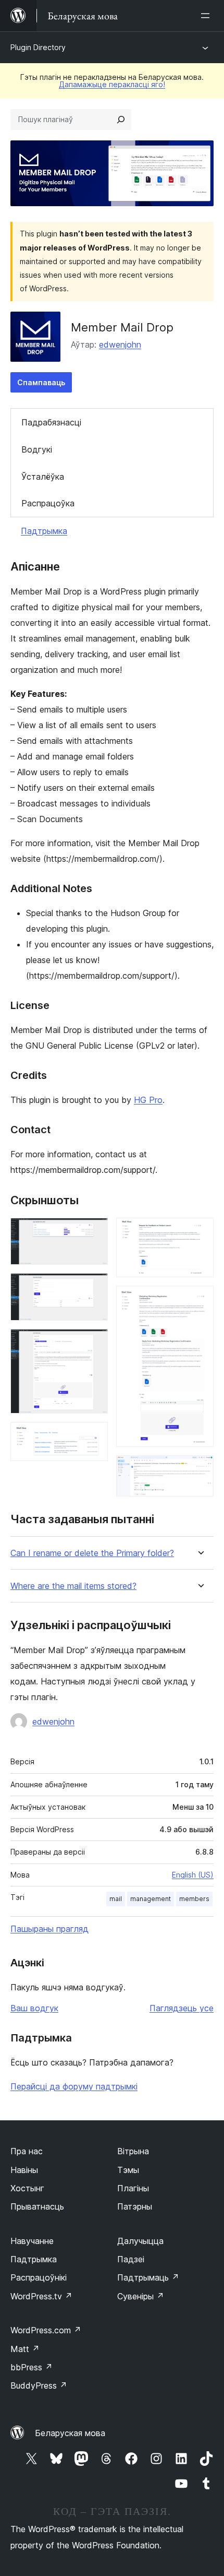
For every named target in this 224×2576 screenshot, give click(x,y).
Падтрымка (44, 531)
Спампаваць (41, 382)
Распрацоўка (48, 503)
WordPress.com (46, 2330)
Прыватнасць (37, 2206)
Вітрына (133, 2151)
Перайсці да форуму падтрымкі (74, 2086)
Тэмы (128, 2170)
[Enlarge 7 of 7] (200, 1469)
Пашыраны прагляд (49, 1929)
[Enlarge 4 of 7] (94, 1436)
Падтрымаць (148, 2277)
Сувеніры (141, 2296)
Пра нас (27, 2151)
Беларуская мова (70, 2433)
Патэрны (135, 2206)
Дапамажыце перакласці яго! (112, 84)
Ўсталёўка (43, 477)
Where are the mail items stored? (73, 1586)
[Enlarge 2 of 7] (94, 1287)
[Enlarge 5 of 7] (200, 1232)
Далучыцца (140, 2241)
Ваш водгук (34, 2008)
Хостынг (27, 2188)
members (194, 1899)
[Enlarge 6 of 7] (200, 1300)
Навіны (24, 2170)
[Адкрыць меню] (207, 16)
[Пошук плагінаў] (121, 120)
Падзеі (131, 2259)
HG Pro (148, 1100)
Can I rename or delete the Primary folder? (92, 1553)
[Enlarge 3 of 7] (94, 1343)
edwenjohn (120, 345)
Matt (25, 2349)
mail (116, 1899)
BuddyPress (39, 2385)
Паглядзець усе (182, 2008)
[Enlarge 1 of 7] (94, 1232)
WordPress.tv (41, 2296)
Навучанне (32, 2241)
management (151, 1899)
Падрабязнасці (51, 422)
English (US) (193, 1875)
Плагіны (133, 2188)
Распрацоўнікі (39, 2277)
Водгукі (37, 449)
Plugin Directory (38, 47)
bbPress (32, 2367)
